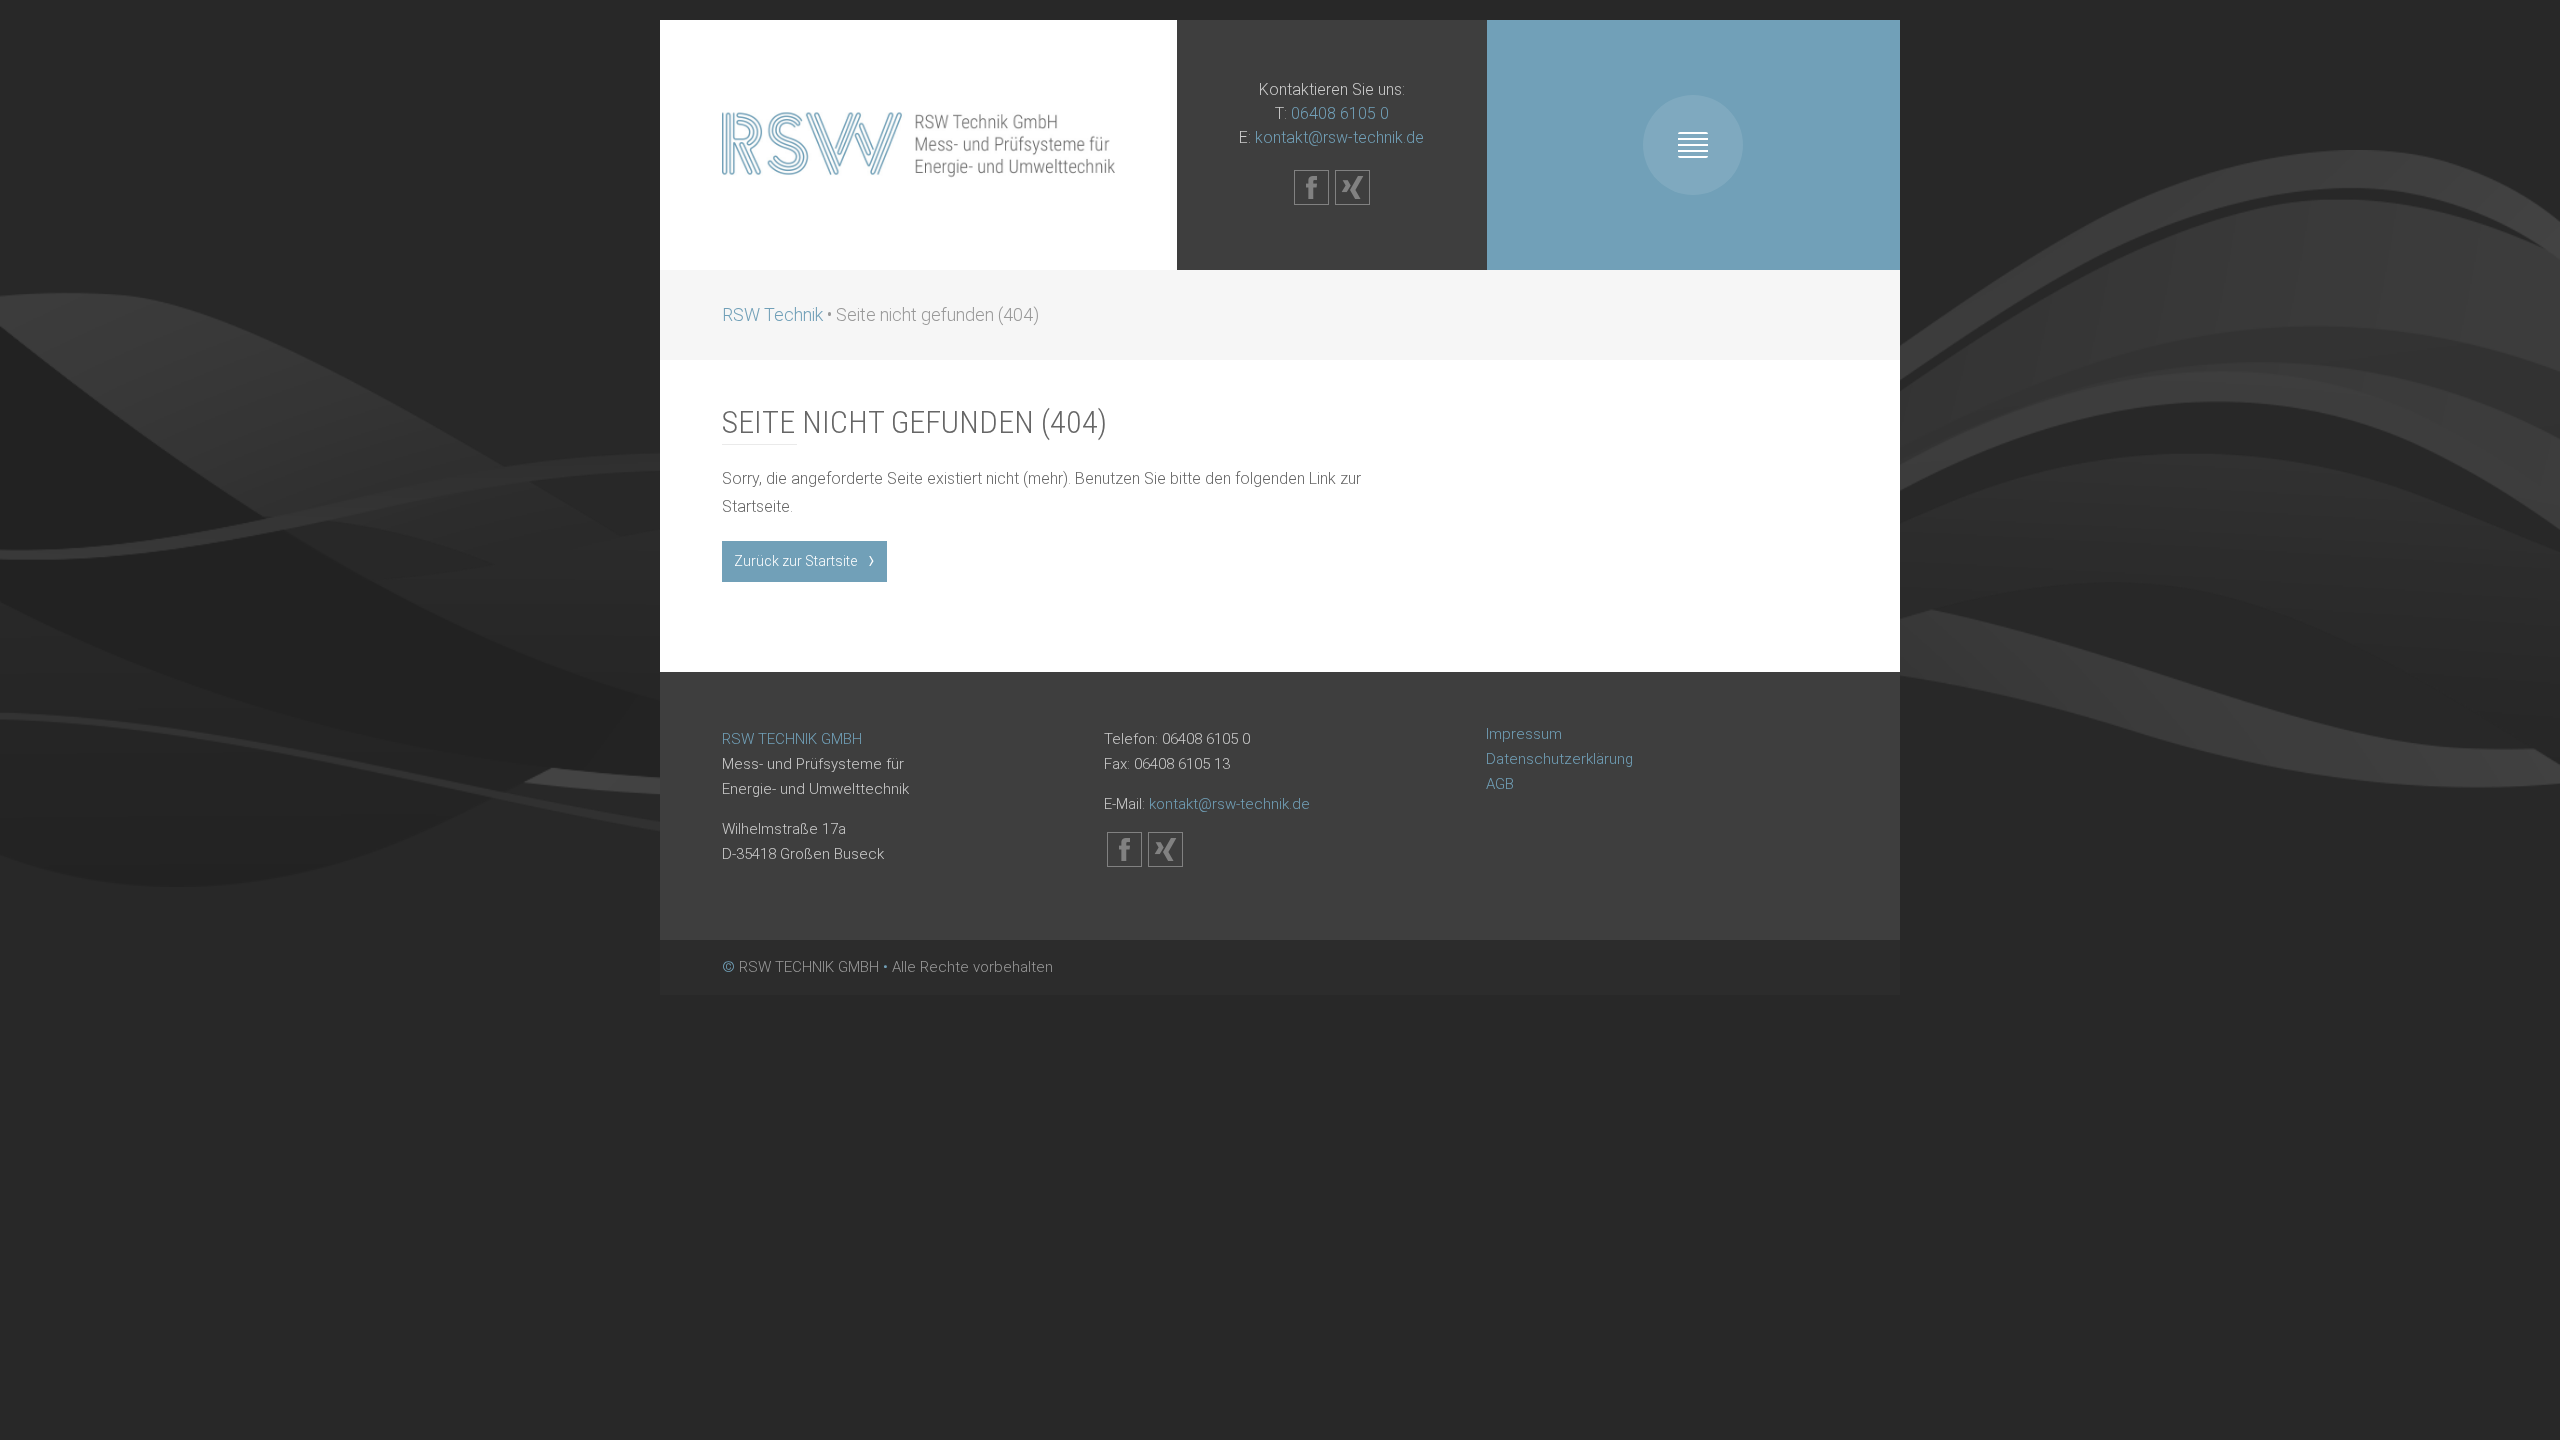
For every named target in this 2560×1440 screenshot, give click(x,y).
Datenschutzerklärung (1559, 759)
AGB (1500, 784)
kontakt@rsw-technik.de (1339, 137)
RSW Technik (772, 314)
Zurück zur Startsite (795, 561)
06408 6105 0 (1340, 113)
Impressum (1524, 734)
